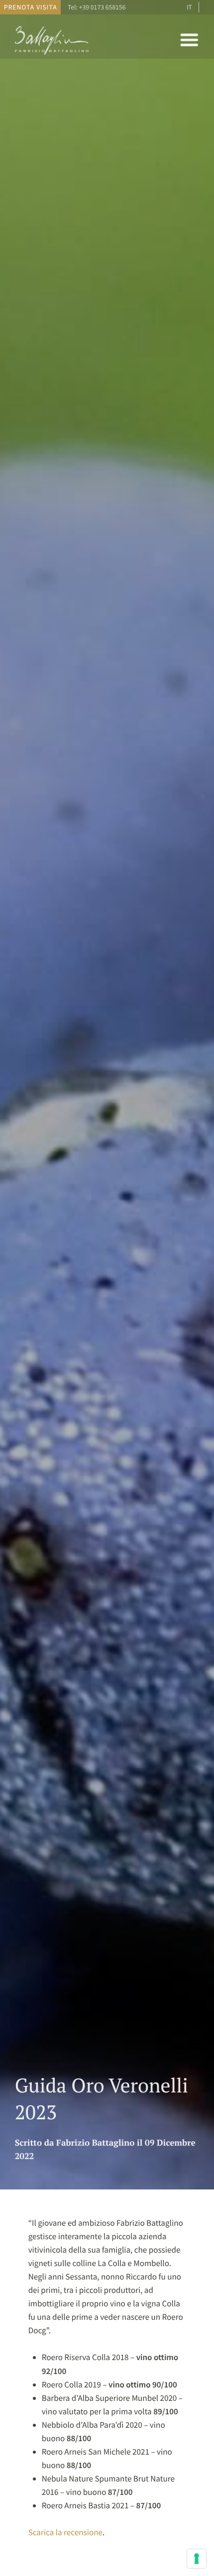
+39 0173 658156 (103, 7)
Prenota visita (31, 7)
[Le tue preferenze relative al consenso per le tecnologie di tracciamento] (197, 2559)
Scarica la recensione (65, 2532)
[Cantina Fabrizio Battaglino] (52, 54)
